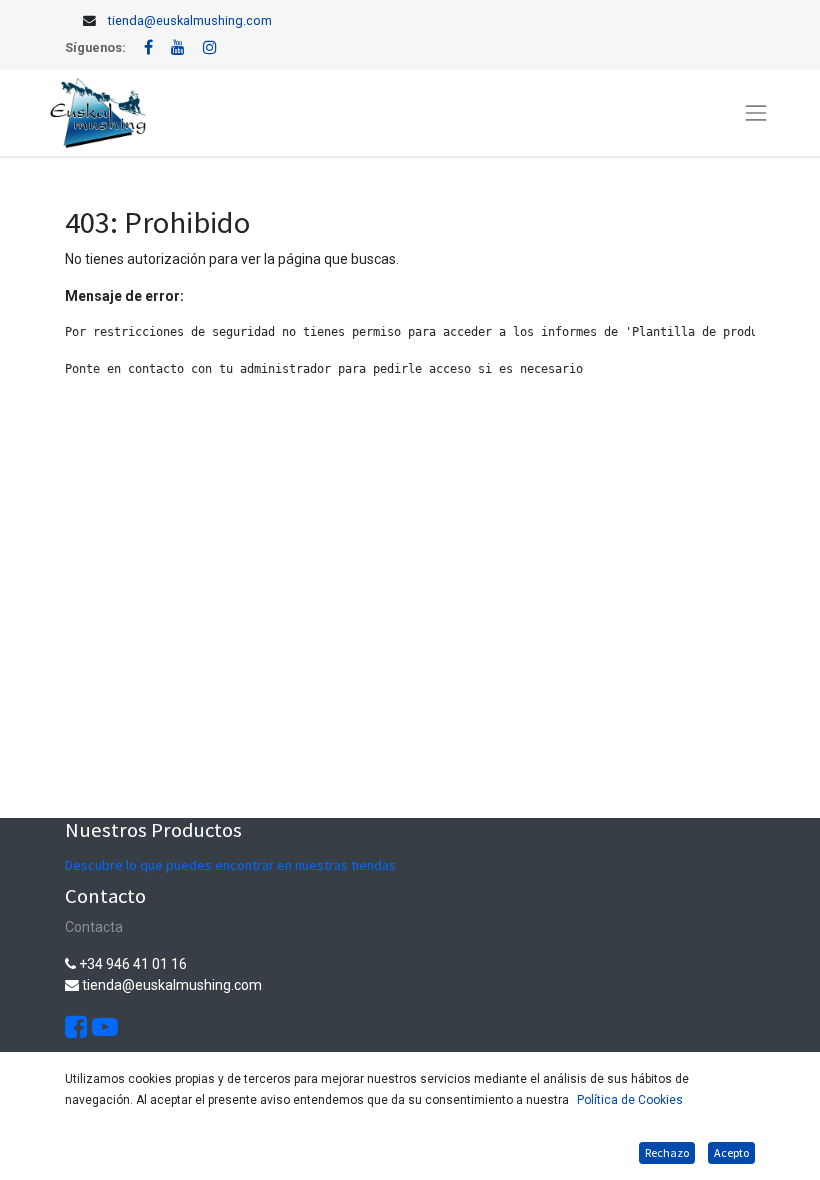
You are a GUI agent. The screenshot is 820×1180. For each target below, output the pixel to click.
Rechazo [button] (667, 1152)
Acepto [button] (731, 1152)
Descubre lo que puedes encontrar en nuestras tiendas (230, 865)
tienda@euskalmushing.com (190, 20)
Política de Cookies (630, 1100)
